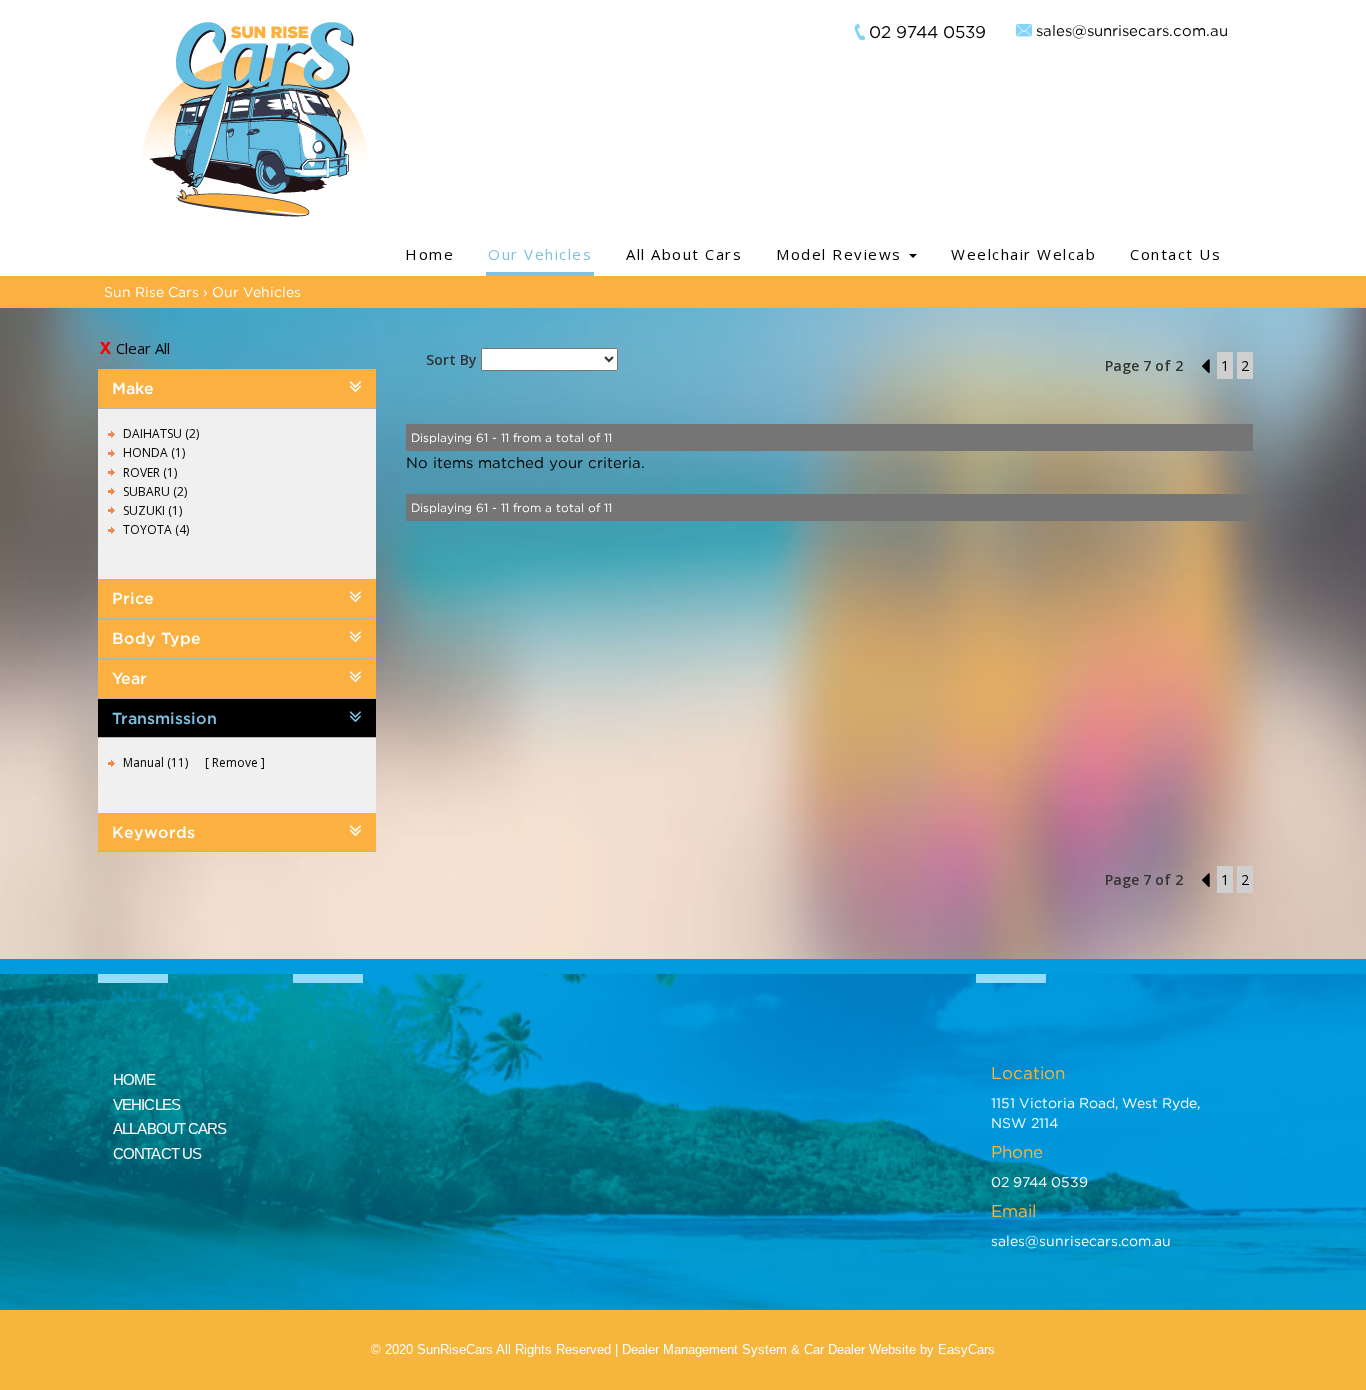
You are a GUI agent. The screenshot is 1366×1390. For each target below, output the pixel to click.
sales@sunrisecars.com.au (1132, 30)
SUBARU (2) (155, 491)
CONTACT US (157, 1153)
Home (429, 254)
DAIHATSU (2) (161, 433)
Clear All (143, 348)
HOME (134, 1079)
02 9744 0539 (927, 32)
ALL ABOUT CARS (169, 1128)
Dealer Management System (704, 1349)
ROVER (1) (150, 472)
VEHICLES (146, 1104)
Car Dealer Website (860, 1349)
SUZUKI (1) (152, 510)
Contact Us (1175, 254)
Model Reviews (841, 254)
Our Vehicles (540, 254)
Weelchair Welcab (1023, 254)
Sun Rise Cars (151, 291)
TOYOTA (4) (156, 529)
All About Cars (684, 254)
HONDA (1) (154, 452)
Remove (235, 762)
